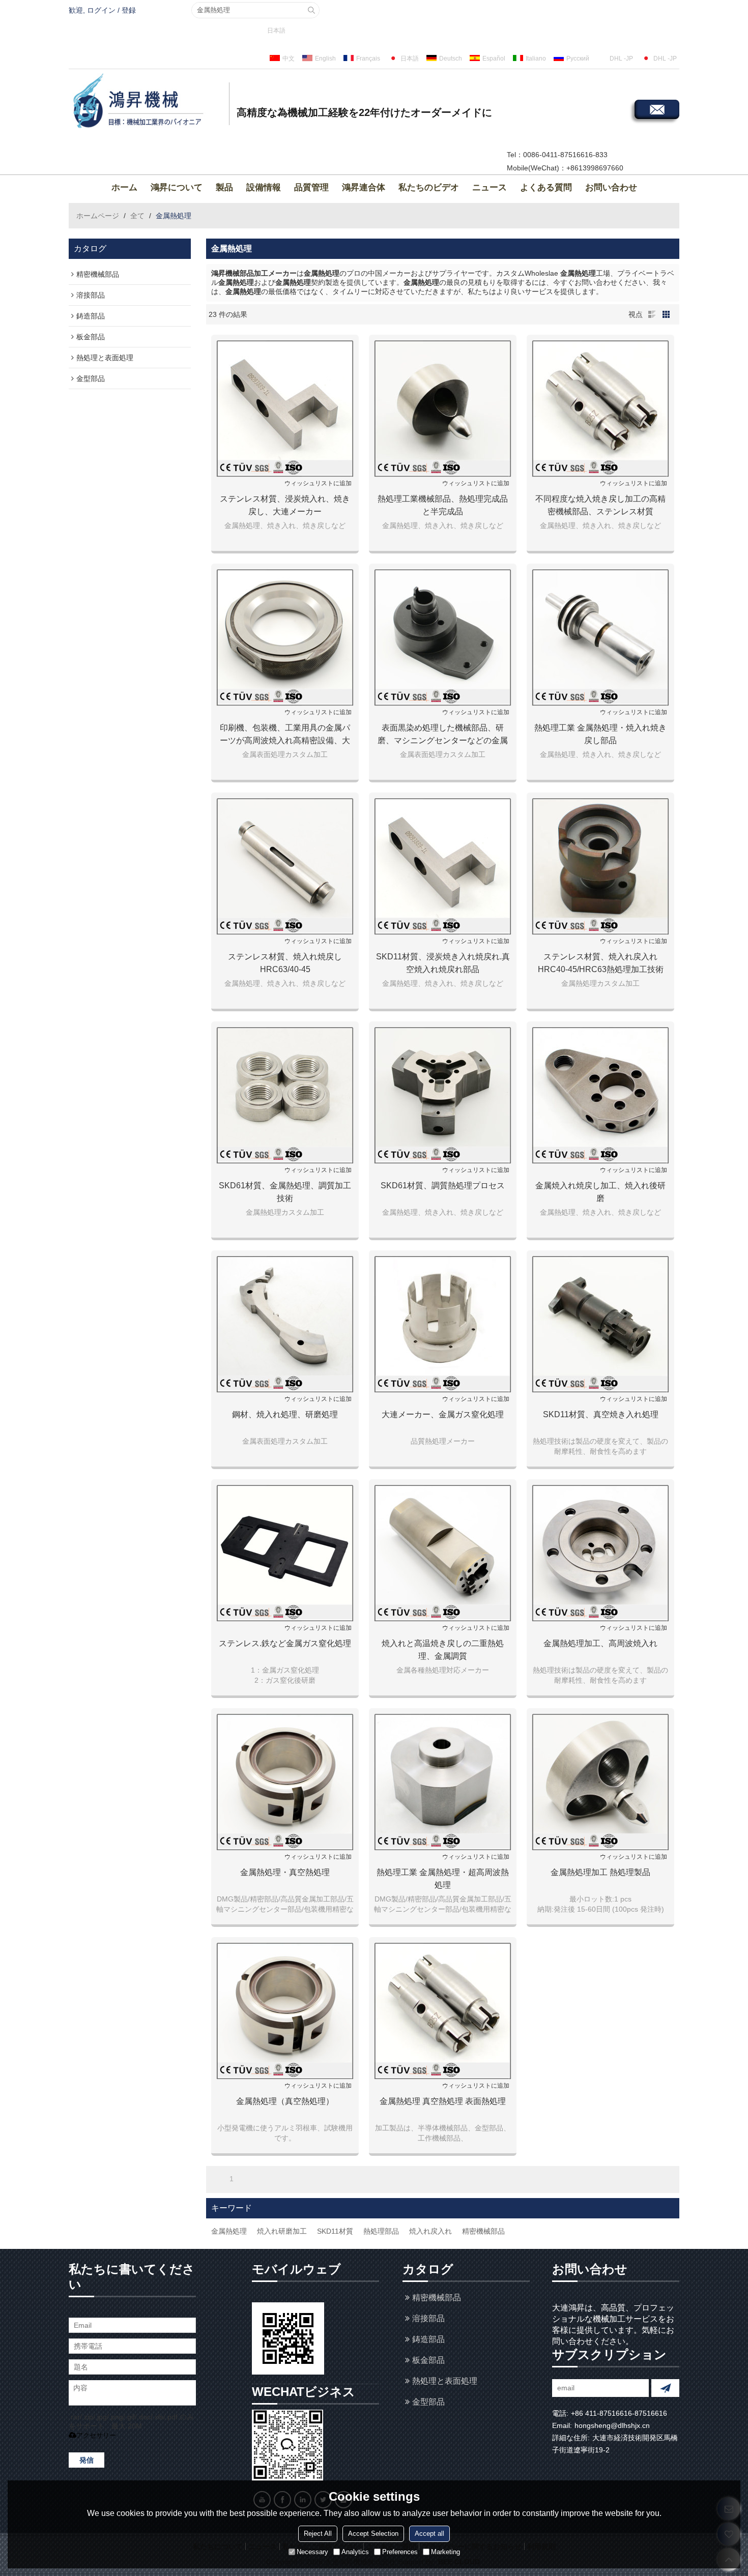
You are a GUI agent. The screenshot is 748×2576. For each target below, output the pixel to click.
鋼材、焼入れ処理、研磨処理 (285, 1414)
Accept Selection (373, 2534)
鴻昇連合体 (364, 187)
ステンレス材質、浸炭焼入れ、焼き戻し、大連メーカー (285, 505)
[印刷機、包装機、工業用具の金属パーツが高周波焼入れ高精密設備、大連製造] (285, 637)
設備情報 (264, 187)
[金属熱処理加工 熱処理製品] (600, 1782)
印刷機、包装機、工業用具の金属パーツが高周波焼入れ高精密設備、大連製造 (285, 735)
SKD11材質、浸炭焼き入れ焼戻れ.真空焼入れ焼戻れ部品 (443, 963)
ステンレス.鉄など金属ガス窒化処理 (285, 1643)
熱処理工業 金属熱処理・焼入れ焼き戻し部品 (600, 734)
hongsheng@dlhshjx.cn (612, 2425)
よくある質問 (546, 187)
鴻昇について (177, 187)
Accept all (429, 2534)
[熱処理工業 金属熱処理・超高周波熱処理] (443, 1782)
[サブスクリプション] (665, 2388)
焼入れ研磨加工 (282, 2231)
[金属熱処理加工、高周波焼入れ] (600, 1553)
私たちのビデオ (429, 187)
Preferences (400, 2552)
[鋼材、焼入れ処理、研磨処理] (285, 1324)
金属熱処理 (229, 2231)
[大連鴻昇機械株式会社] (148, 102)
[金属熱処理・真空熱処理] (285, 1782)
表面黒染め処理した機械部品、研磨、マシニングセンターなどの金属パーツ (443, 735)
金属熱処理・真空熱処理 (285, 1872)
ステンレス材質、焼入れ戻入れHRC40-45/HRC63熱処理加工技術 (601, 963)
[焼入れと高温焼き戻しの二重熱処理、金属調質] (443, 1553)
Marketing (445, 2552)
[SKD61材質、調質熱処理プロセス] (443, 1095)
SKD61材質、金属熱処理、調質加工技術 (285, 1192)
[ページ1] (217, 2179)
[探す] (311, 10)
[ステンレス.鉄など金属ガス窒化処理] (285, 1553)
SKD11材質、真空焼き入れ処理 (601, 1414)
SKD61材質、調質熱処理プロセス (443, 1185)
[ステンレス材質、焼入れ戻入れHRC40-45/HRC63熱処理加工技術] (600, 866)
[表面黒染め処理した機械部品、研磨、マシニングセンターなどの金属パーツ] (443, 637)
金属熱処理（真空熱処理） (285, 2101)
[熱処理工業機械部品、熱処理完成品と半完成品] (443, 408)
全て (137, 216)
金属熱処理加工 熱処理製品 (600, 1872)
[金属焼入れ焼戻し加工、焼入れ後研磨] (600, 1095)
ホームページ (98, 216)
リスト (652, 314)
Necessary (312, 2552)
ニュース (490, 187)
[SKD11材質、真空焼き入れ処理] (600, 1324)
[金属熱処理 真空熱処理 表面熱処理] (443, 2011)
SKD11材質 (335, 2231)
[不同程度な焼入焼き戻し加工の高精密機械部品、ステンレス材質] (600, 408)
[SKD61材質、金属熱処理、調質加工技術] (285, 1095)
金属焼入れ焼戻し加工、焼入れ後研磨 (600, 1192)
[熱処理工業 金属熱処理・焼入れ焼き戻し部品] (600, 637)
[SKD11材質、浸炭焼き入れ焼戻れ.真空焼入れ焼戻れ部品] (443, 866)
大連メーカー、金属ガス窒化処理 (443, 1414)
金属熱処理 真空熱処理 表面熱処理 (443, 2101)
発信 (87, 2460)
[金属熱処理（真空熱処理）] (285, 2011)
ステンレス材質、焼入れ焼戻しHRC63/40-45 (285, 963)
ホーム (124, 187)
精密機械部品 (483, 2231)
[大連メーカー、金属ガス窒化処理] (443, 1324)
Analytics (355, 2552)
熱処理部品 (381, 2231)
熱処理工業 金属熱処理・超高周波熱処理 (443, 1879)
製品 (224, 187)
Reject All (318, 2534)
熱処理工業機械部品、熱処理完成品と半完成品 (443, 505)
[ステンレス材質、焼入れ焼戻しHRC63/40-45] (285, 866)
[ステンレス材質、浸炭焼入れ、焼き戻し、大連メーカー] (285, 408)
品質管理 (311, 187)
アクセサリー (96, 2435)
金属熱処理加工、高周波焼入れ (600, 1643)
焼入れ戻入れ (430, 2231)
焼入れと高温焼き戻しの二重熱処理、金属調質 (443, 1650)
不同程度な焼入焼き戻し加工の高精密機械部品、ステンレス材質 (600, 505)
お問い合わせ (611, 187)
